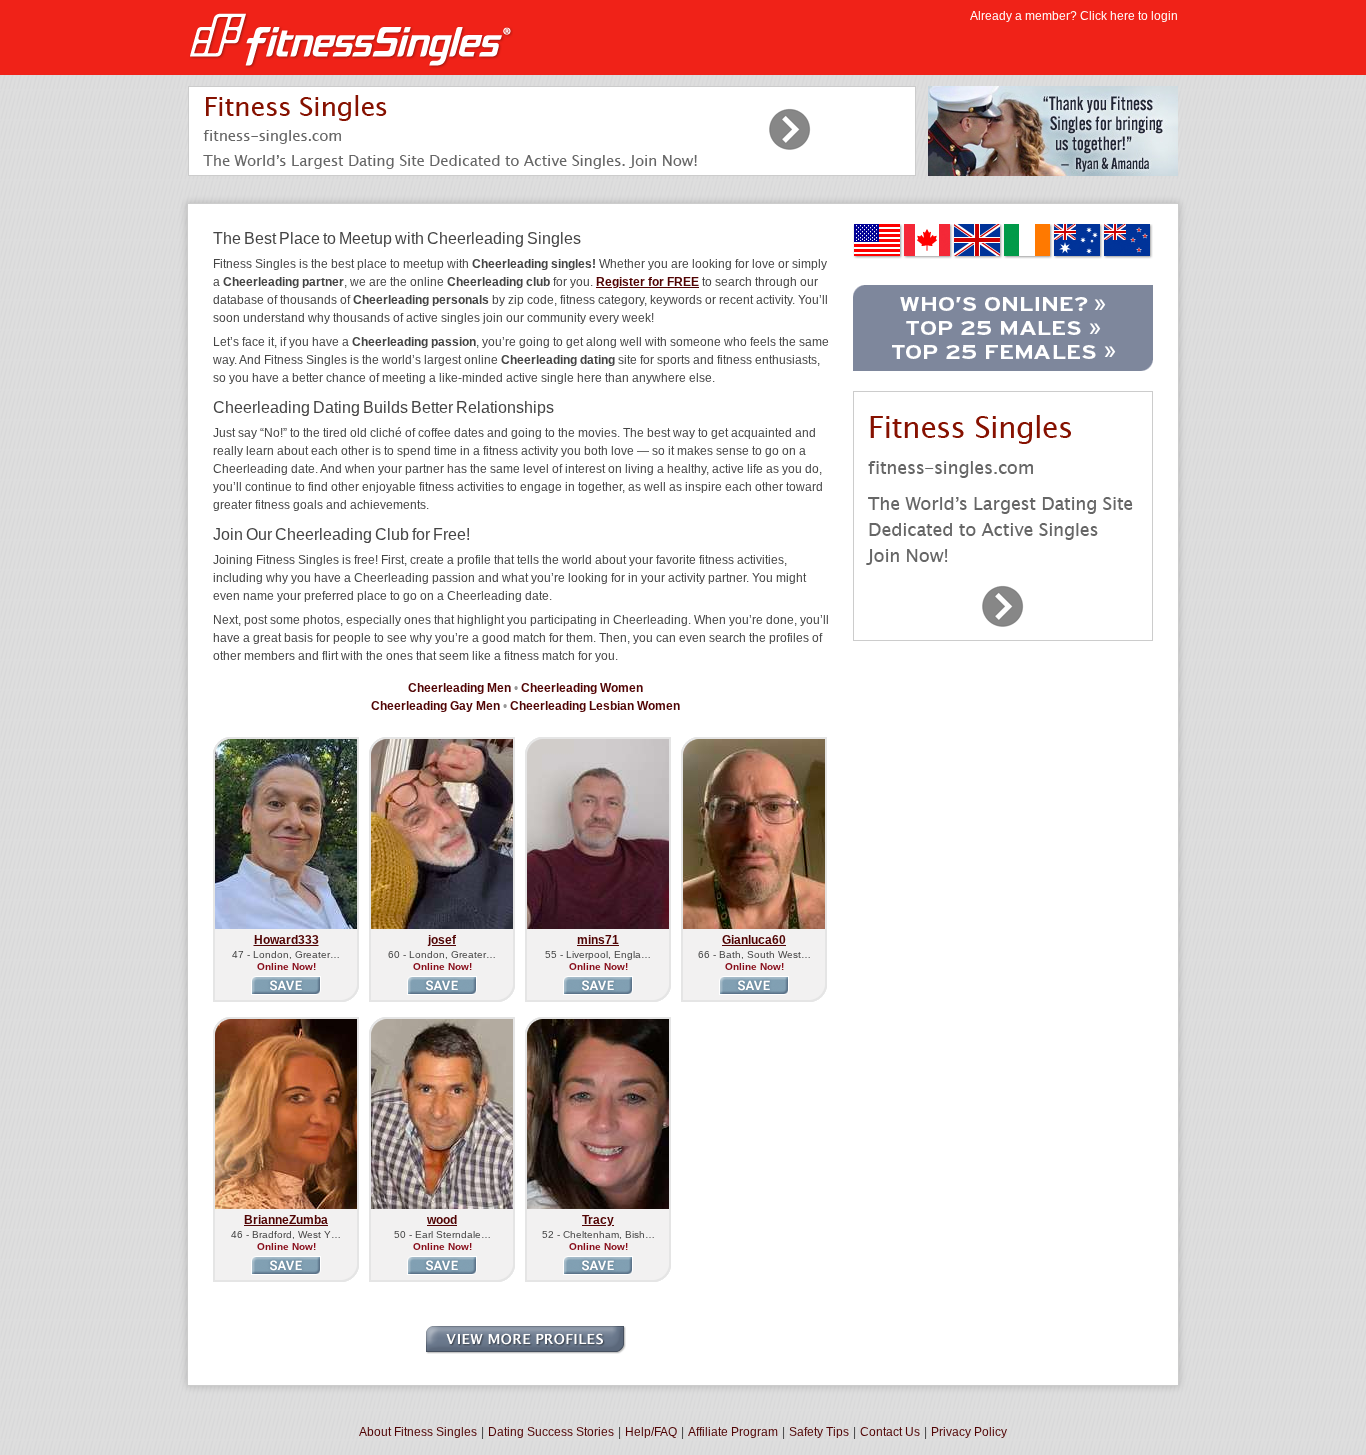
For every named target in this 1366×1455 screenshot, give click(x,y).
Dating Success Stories (551, 1432)
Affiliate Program (733, 1432)
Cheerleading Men (459, 688)
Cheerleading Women (582, 688)
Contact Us (890, 1432)
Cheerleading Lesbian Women (595, 706)
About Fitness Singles (418, 1432)
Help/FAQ (651, 1432)
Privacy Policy (969, 1432)
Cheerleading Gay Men (435, 706)
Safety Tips (819, 1432)
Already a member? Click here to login (1074, 16)
